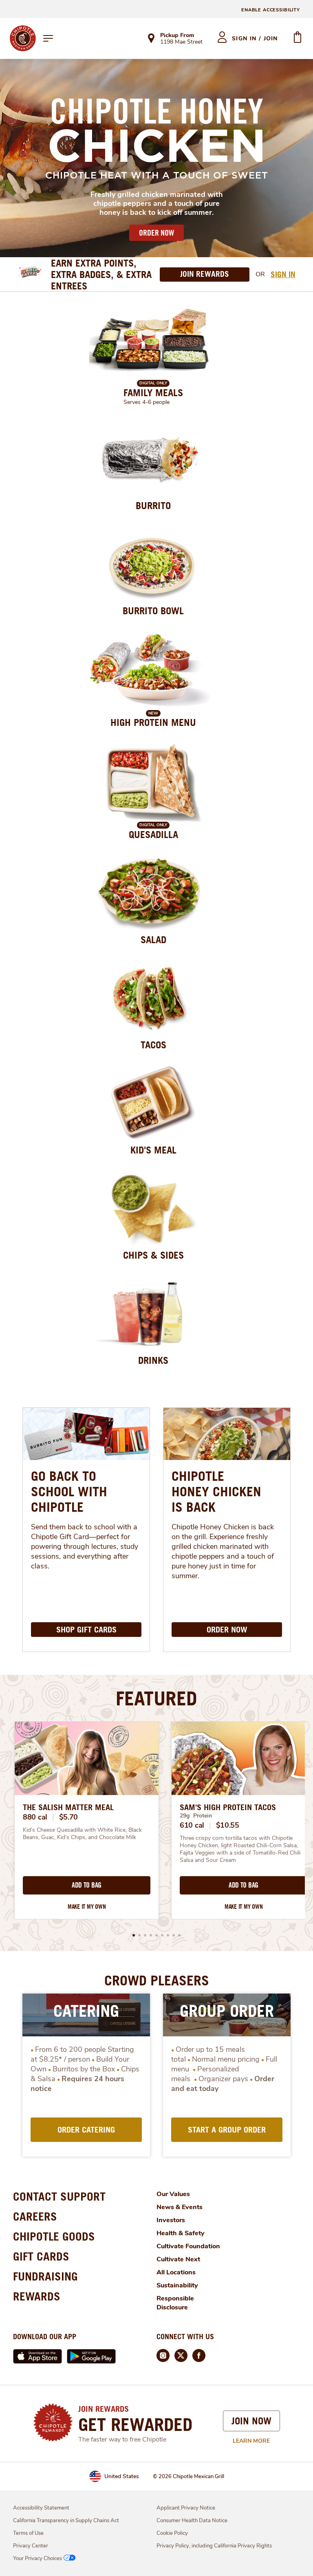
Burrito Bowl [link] (153, 611)
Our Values (173, 2194)
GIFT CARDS (41, 2256)
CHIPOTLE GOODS (54, 2236)
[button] (134, 1935)
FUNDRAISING (45, 2276)
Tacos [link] (153, 1045)
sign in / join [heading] (255, 39)
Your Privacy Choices (37, 2558)
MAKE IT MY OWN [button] (87, 1907)
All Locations (176, 2272)
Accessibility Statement (41, 2508)
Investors (171, 2220)
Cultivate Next (178, 2259)
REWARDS (37, 2296)
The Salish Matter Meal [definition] (68, 1807)
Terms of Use (28, 2533)
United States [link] (122, 2476)
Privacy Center (31, 2546)
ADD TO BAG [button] (87, 1885)
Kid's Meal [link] (153, 1150)
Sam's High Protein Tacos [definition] (228, 1807)
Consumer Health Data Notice (192, 2521)
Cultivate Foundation (188, 2246)
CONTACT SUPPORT (59, 2196)
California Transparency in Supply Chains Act (66, 2521)
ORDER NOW (156, 233)
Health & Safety (181, 2233)
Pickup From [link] (177, 35)
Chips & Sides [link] (153, 1255)
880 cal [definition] (35, 1817)
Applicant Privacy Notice (186, 2508)
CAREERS (35, 2216)
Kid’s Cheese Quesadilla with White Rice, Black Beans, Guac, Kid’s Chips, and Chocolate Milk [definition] (83, 1834)
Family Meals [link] (153, 393)
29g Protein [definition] (196, 1816)
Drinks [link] (153, 1360)
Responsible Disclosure (175, 2303)
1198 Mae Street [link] (181, 42)
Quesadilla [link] (153, 834)
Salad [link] (153, 940)
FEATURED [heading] (156, 1698)
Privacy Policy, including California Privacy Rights (214, 2546)
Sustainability (177, 2285)
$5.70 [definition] (69, 1817)
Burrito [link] (153, 505)
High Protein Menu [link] (153, 722)
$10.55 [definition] (228, 1825)
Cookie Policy (172, 2533)
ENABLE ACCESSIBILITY (271, 10)
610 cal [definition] (192, 1825)
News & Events (180, 2207)
